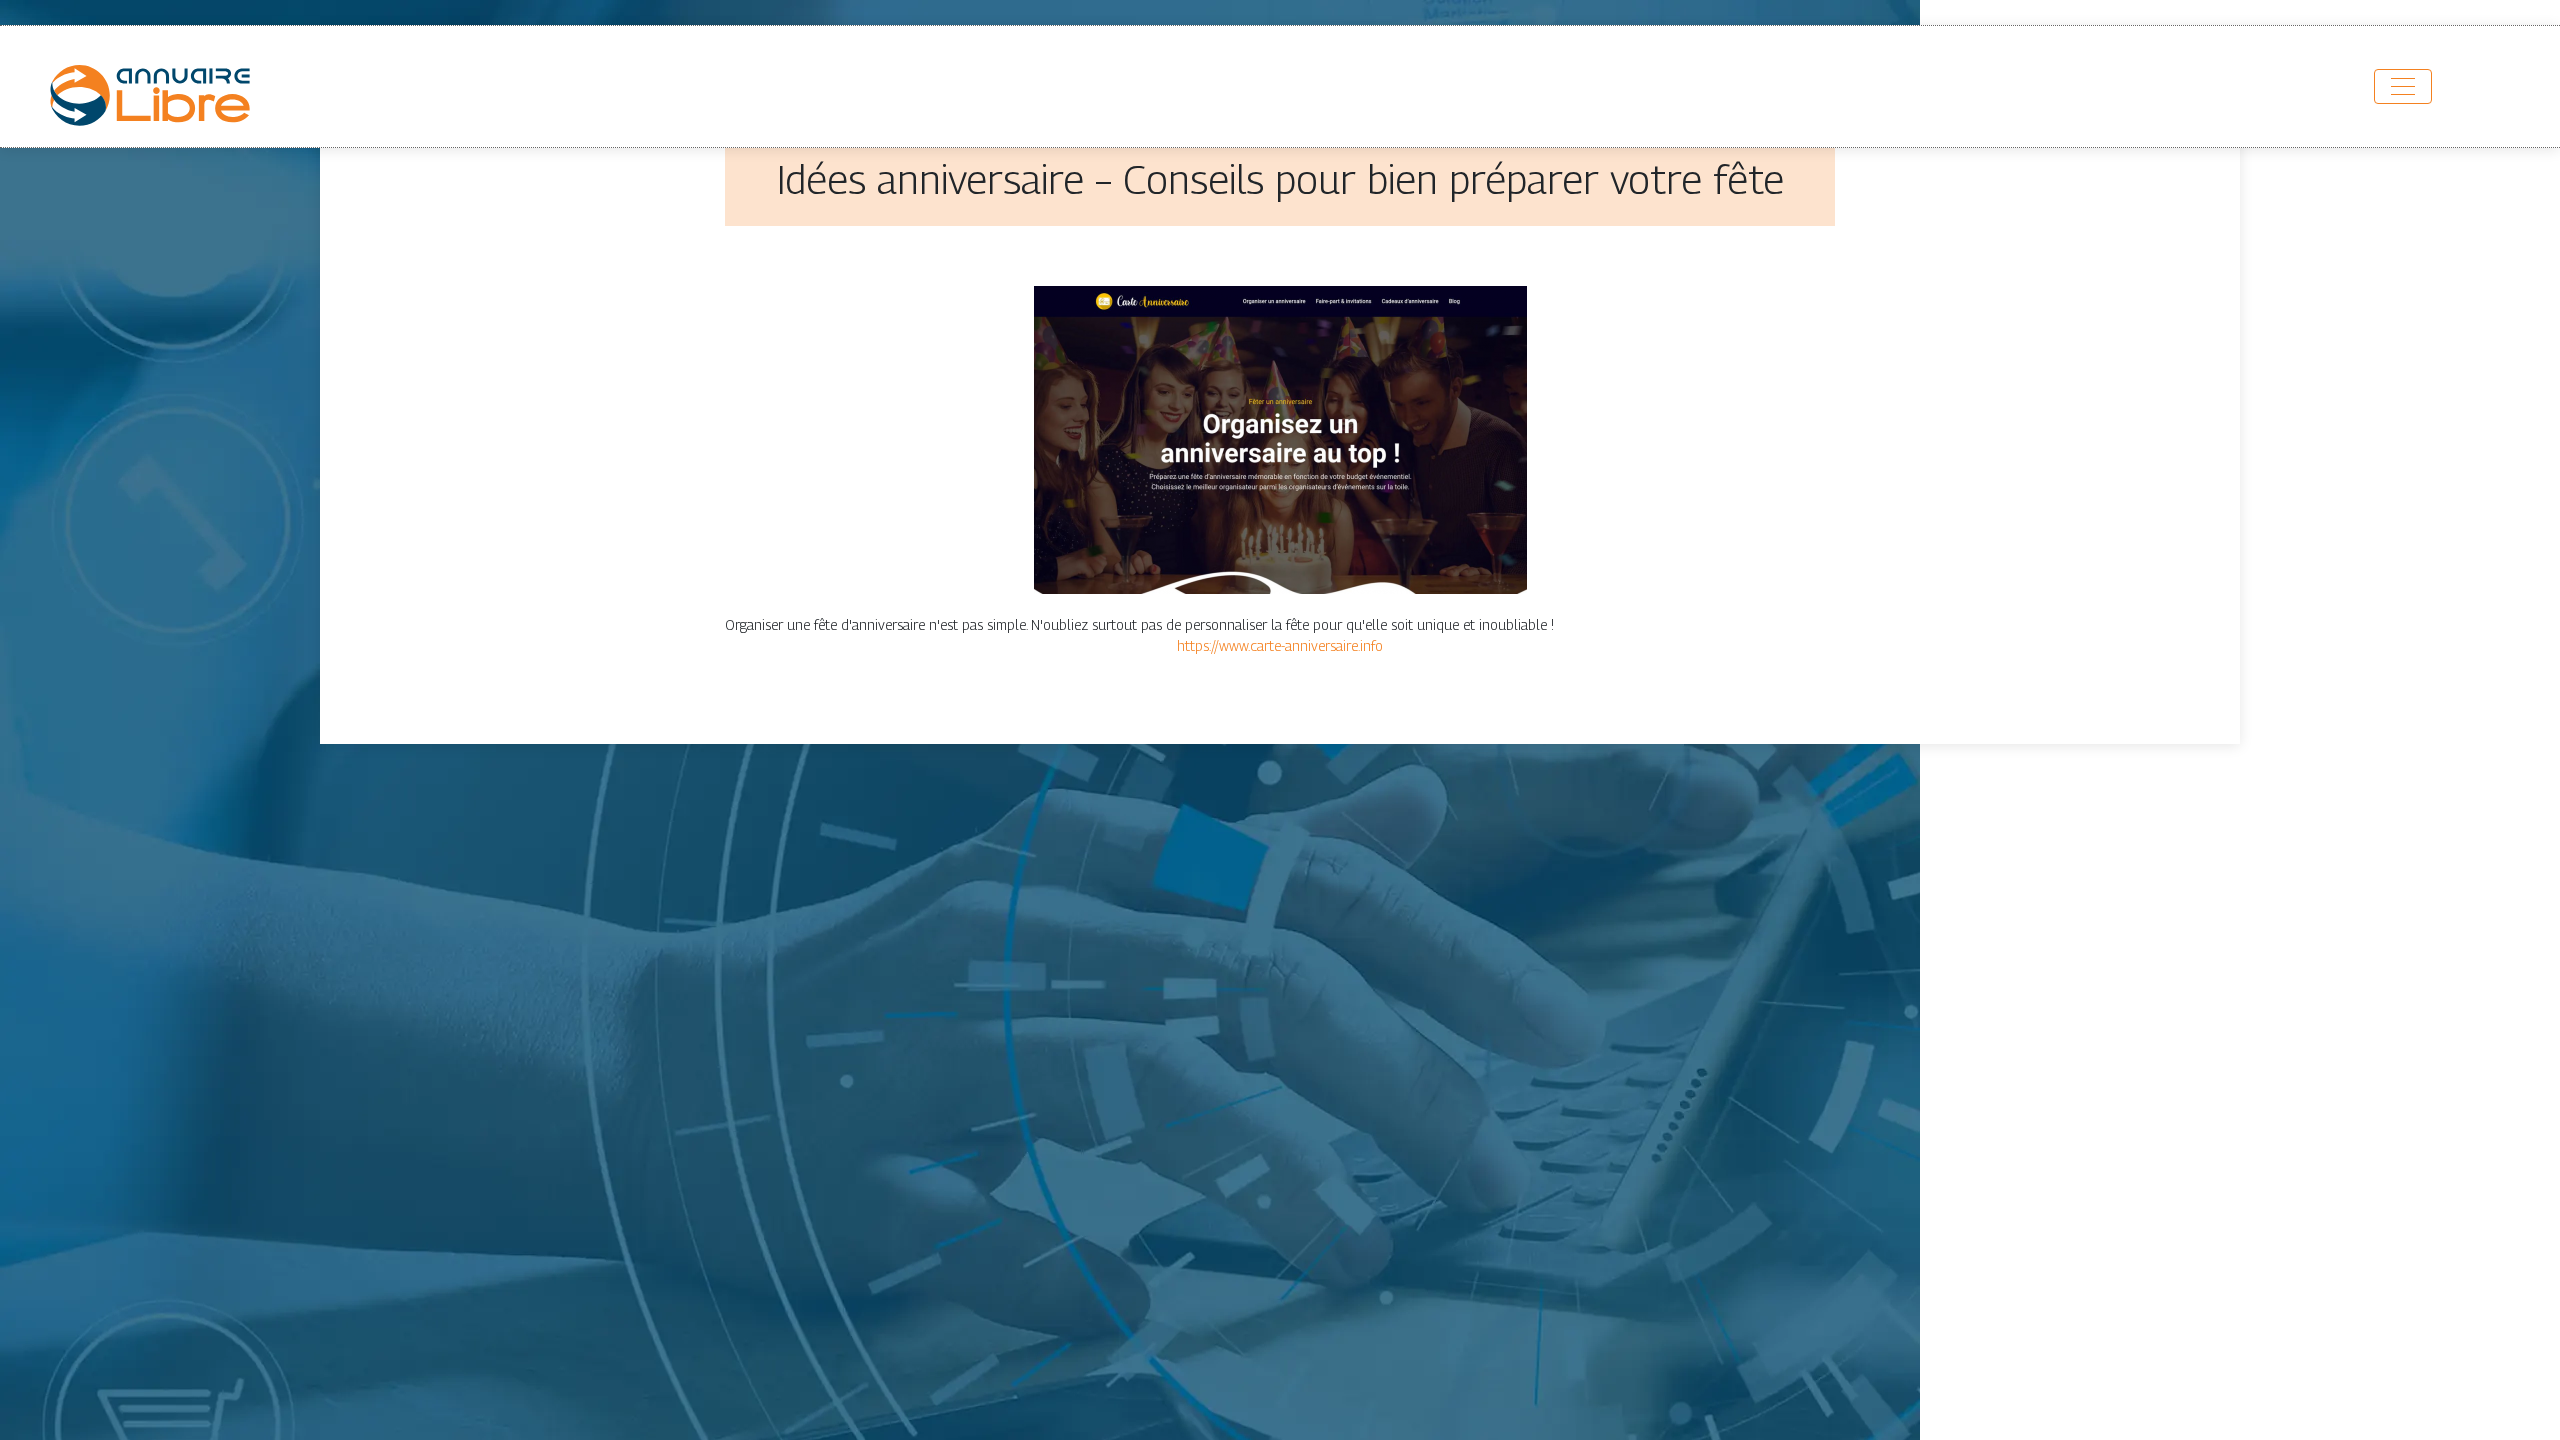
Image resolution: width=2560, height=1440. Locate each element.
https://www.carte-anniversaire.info (1280, 645)
